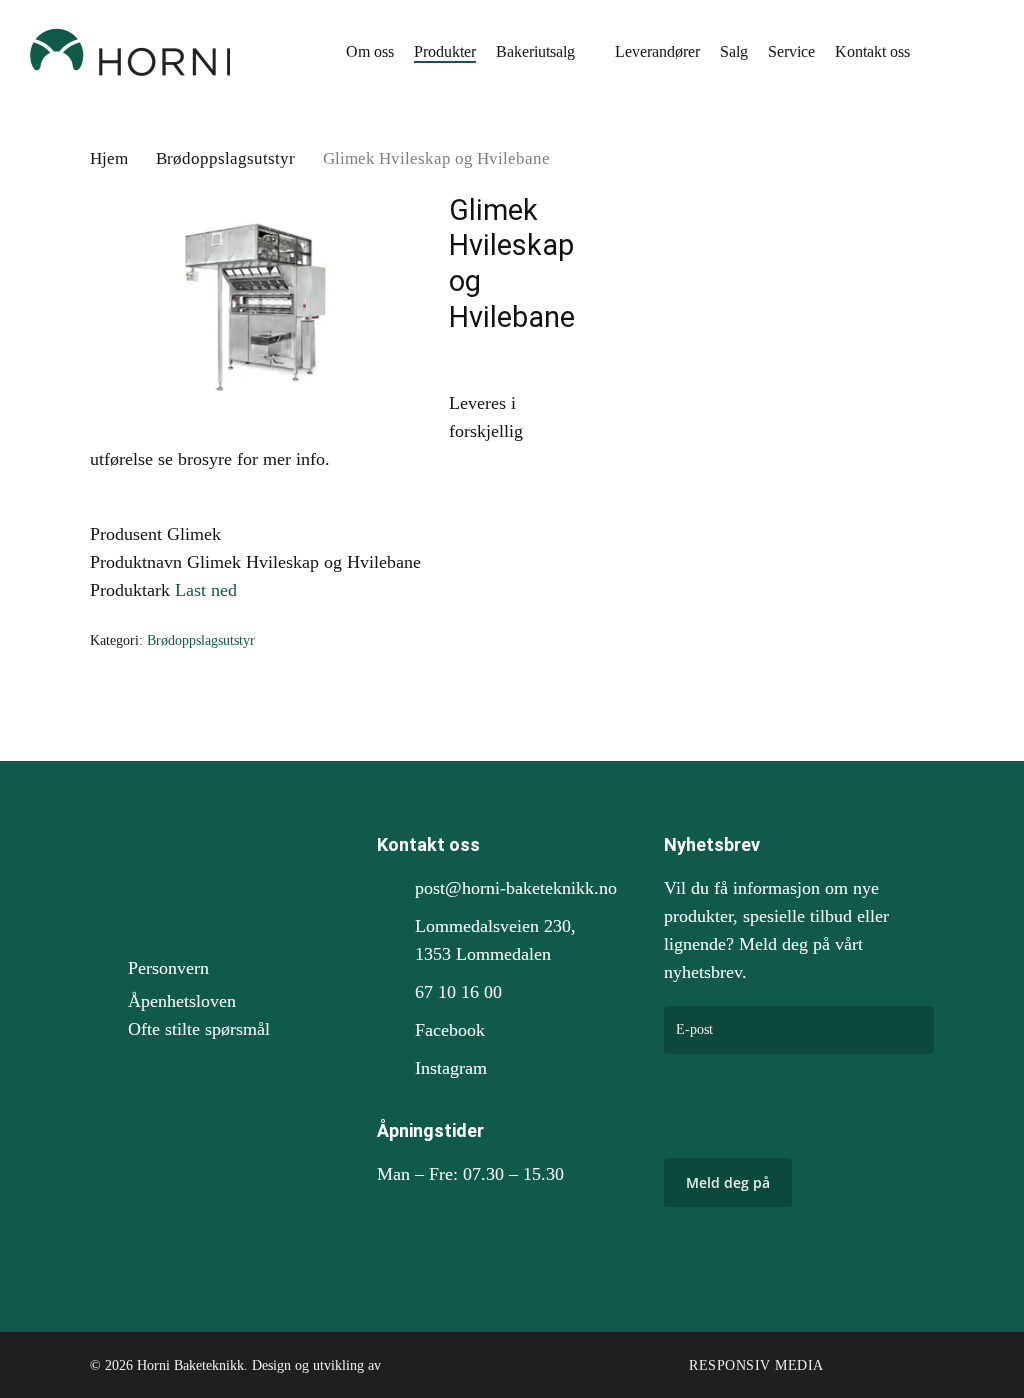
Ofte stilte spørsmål (199, 1029)
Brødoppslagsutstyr (225, 158)
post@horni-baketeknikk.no (516, 888)
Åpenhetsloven (182, 1001)
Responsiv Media (756, 1365)
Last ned (206, 590)
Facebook (450, 1030)
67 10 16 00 (458, 992)
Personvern (168, 968)
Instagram (451, 1068)
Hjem (109, 158)
